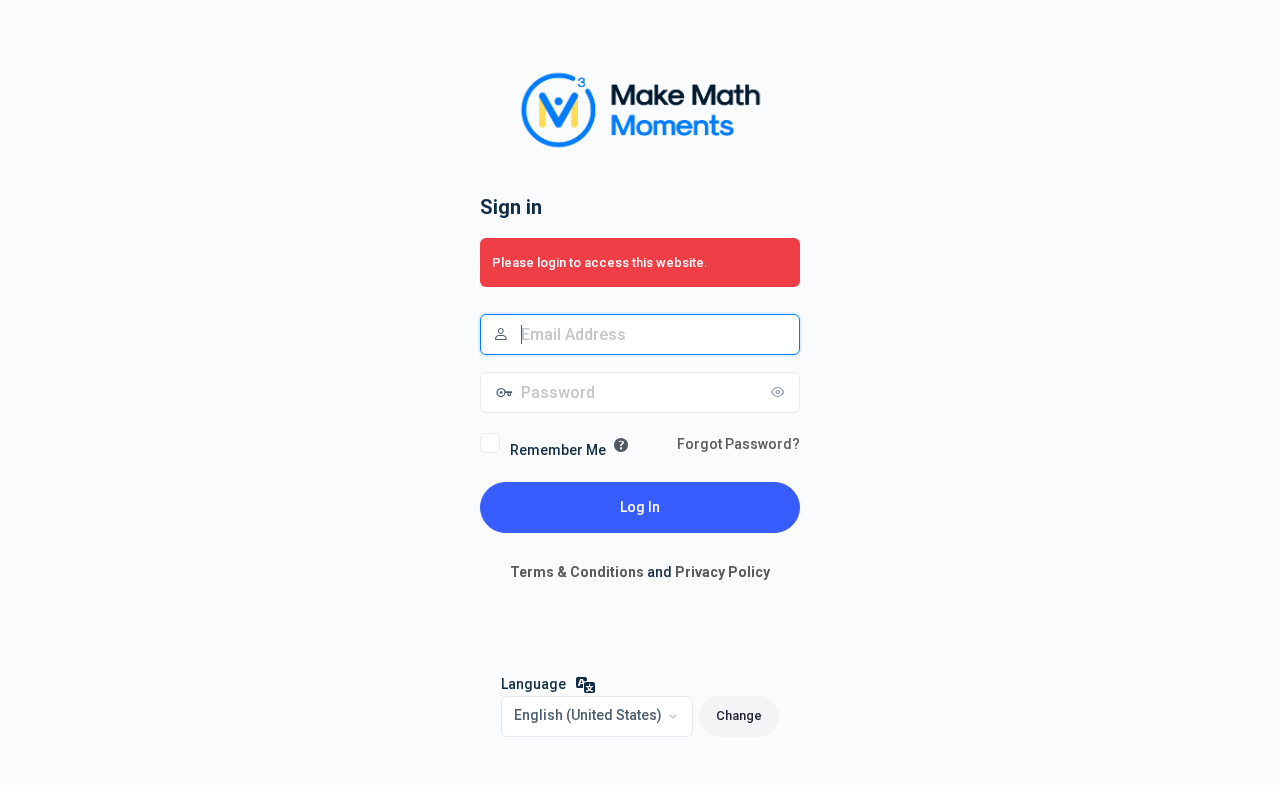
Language (533, 684)
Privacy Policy (722, 572)
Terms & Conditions (577, 572)
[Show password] (780, 392)
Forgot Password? (738, 444)
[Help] (621, 445)
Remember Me (558, 450)
